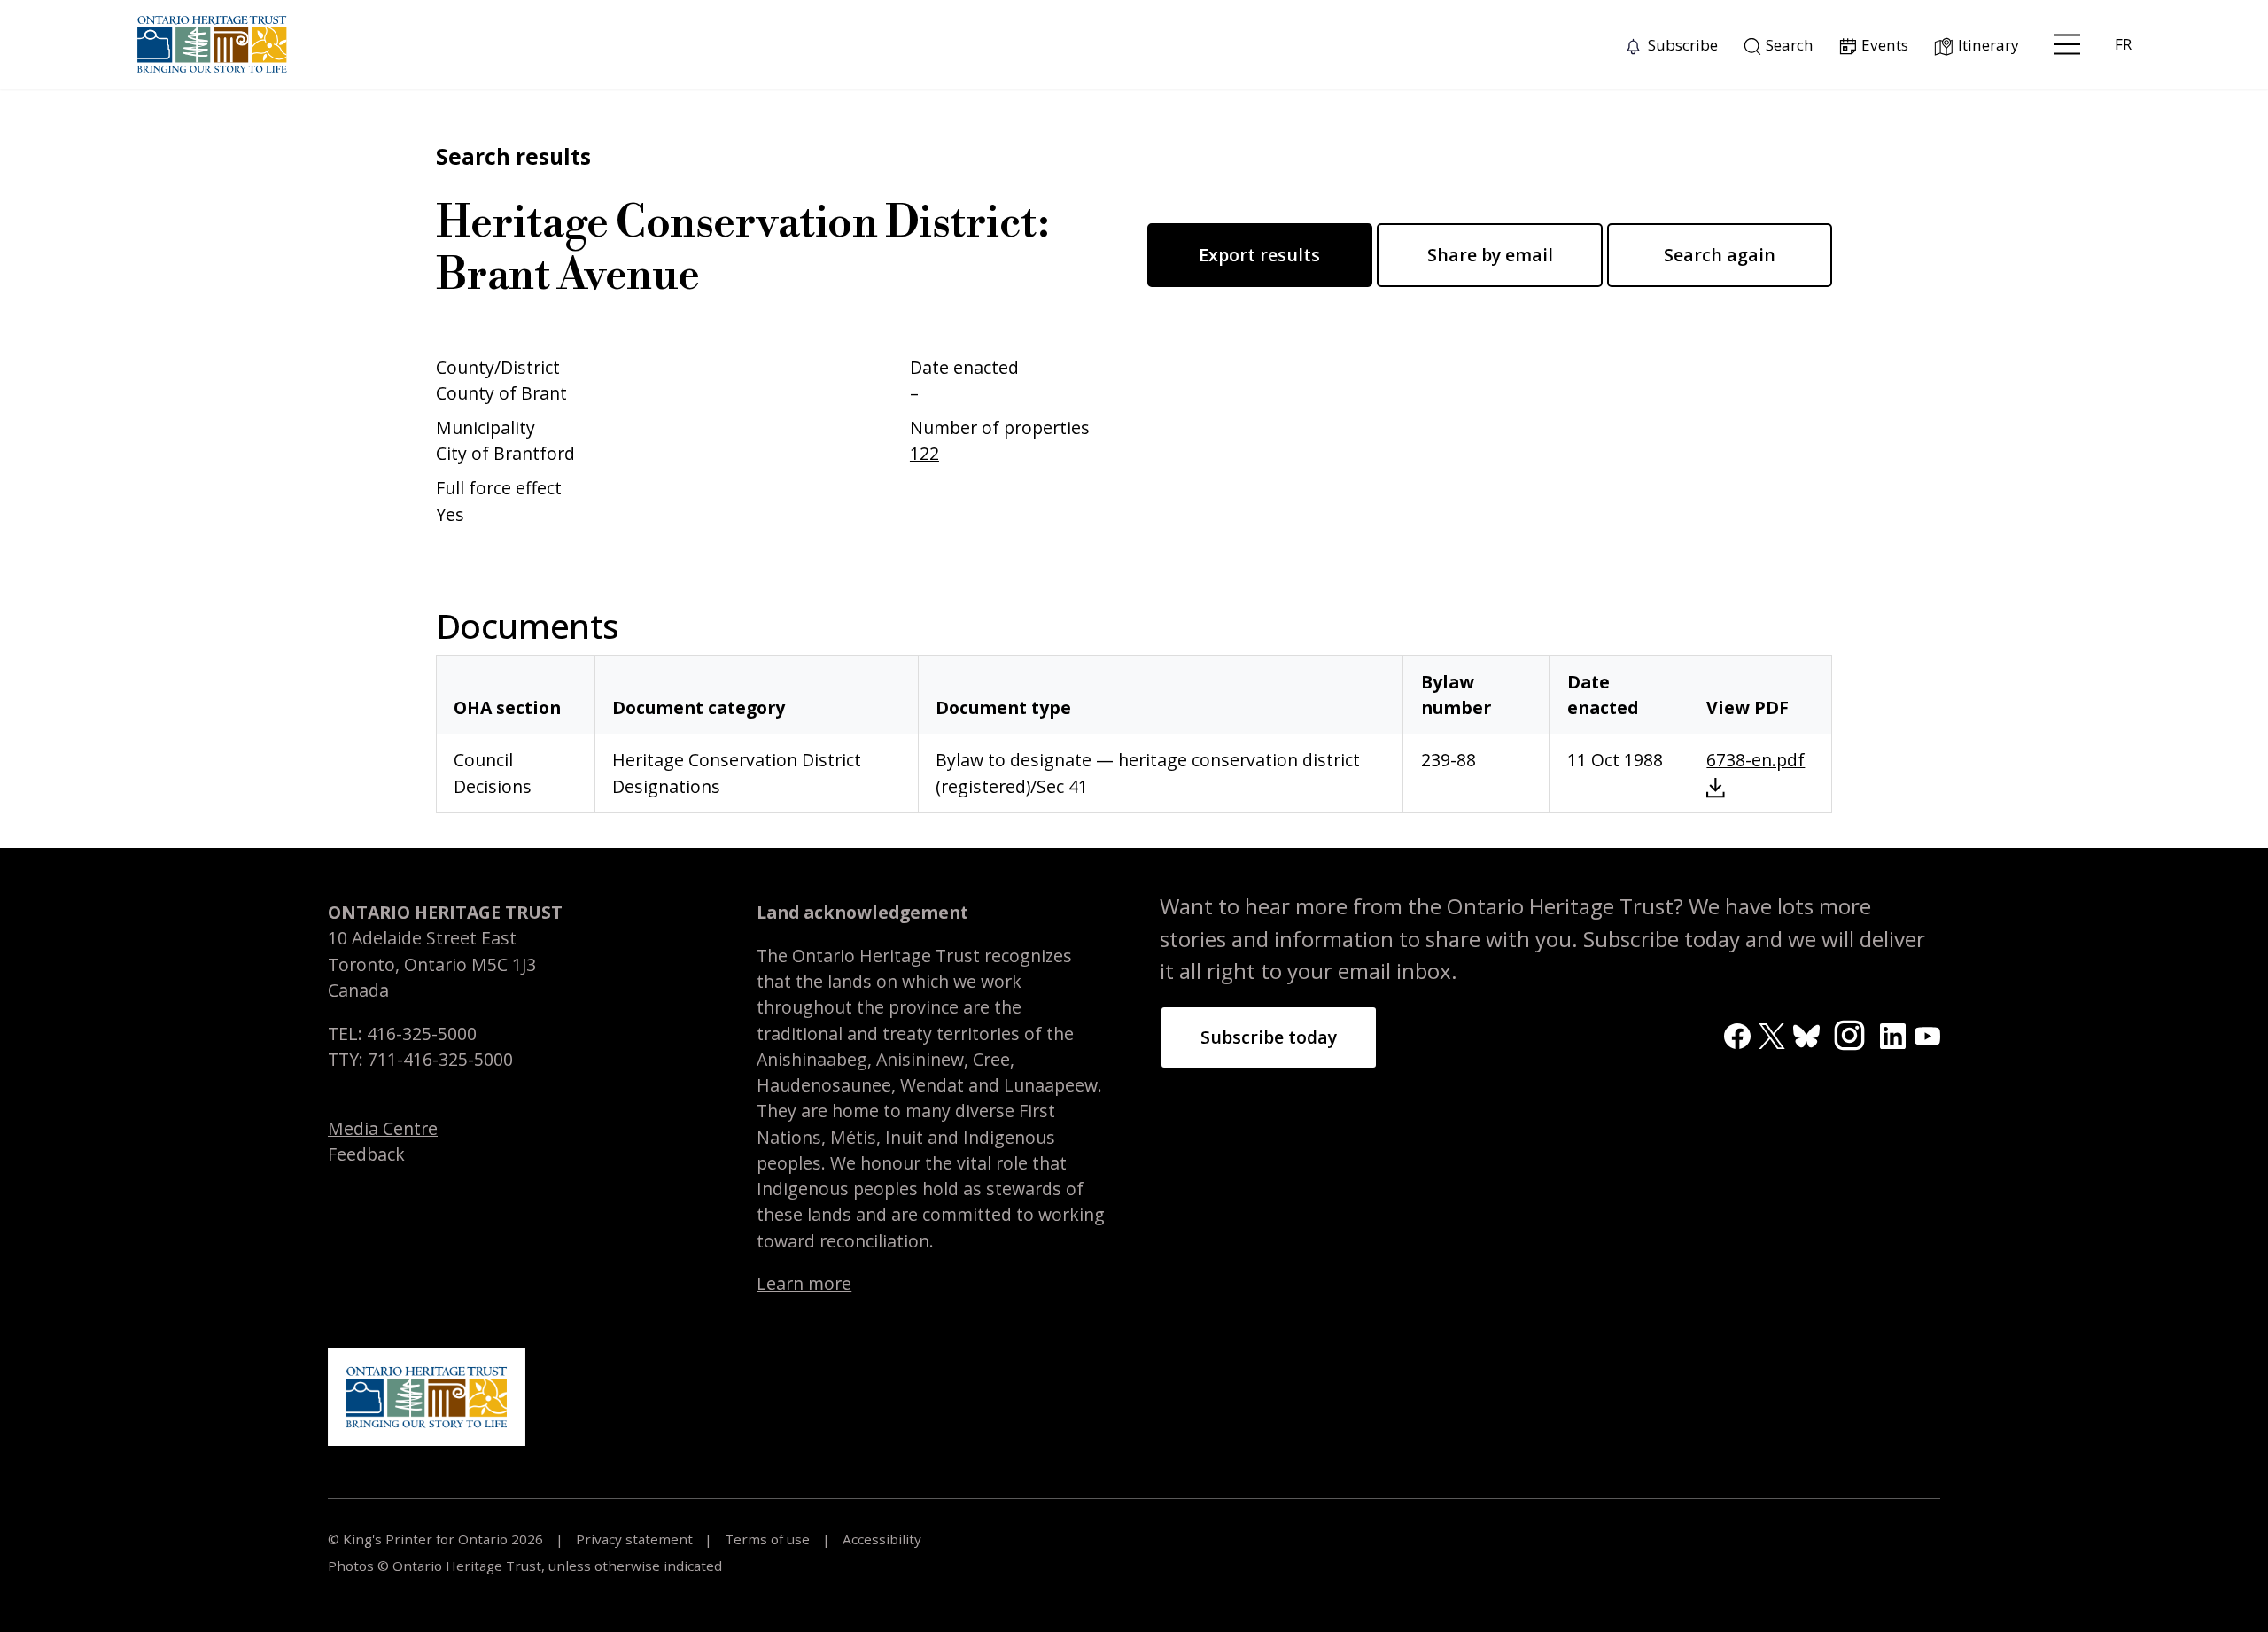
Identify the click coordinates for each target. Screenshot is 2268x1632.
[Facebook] (1737, 1034)
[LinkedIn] (1893, 1034)
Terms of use (767, 1539)
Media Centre (383, 1128)
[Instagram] (1849, 1034)
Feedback (366, 1154)
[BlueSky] (1806, 1034)
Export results (1259, 255)
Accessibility (880, 1539)
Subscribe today (1269, 1037)
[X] (1771, 1034)
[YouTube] (1927, 1034)
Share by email (1490, 255)
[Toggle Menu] (2067, 44)
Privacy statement (634, 1539)
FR (2123, 44)
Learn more (804, 1283)
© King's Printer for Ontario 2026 (437, 1539)
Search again (1720, 255)
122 (924, 453)
